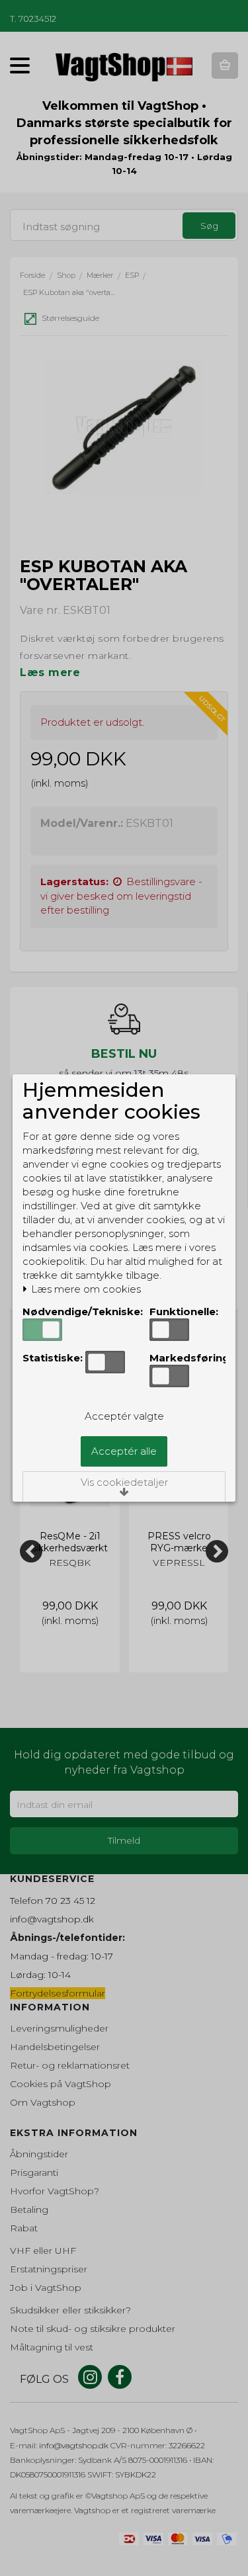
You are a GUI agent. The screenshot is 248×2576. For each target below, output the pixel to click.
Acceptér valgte (124, 1416)
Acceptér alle (124, 1451)
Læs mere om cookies (85, 1289)
